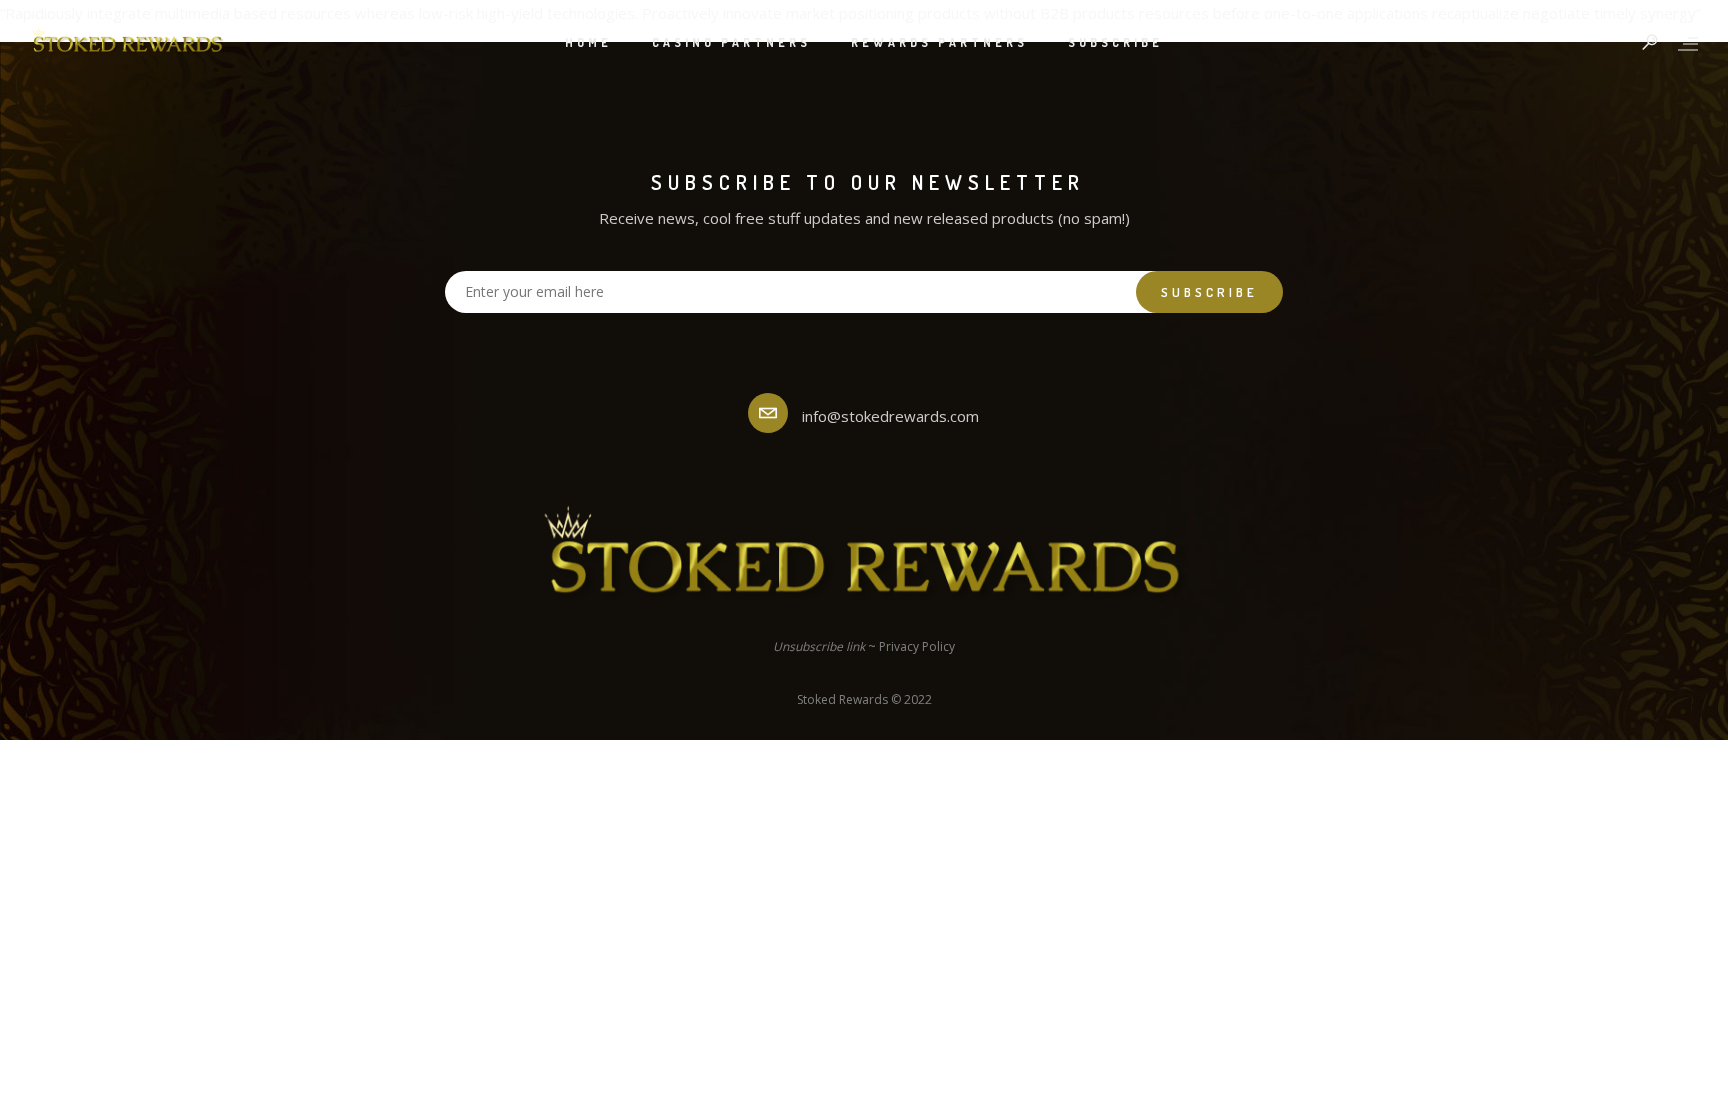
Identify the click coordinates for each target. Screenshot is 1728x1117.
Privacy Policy (917, 646)
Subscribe (1115, 42)
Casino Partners (731, 42)
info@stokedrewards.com (890, 416)
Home (588, 42)
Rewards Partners (939, 42)
